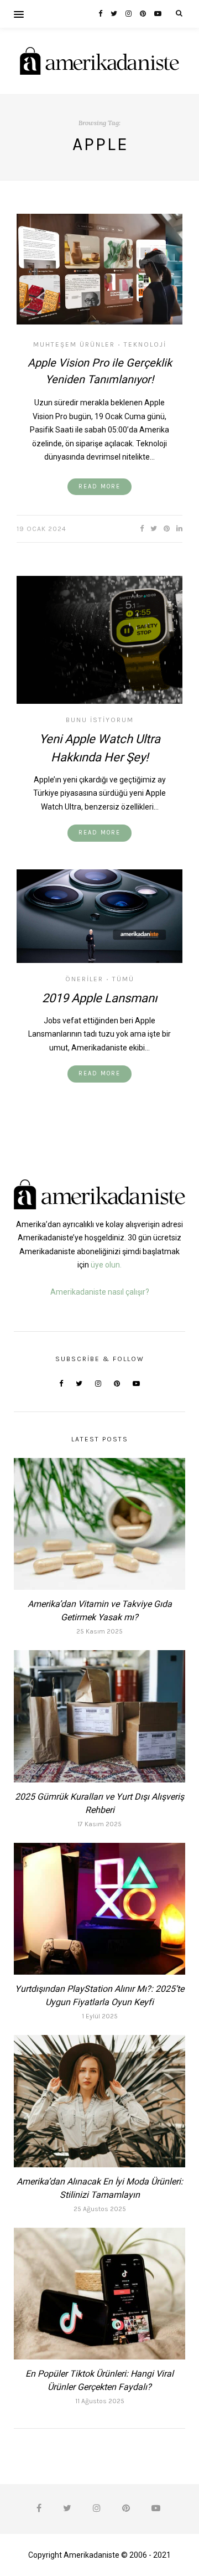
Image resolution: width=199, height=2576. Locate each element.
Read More (99, 486)
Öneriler (84, 979)
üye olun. (106, 1265)
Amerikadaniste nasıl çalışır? (100, 1292)
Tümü (123, 979)
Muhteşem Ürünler (74, 344)
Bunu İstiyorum (100, 720)
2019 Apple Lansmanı (99, 998)
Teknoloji (145, 344)
